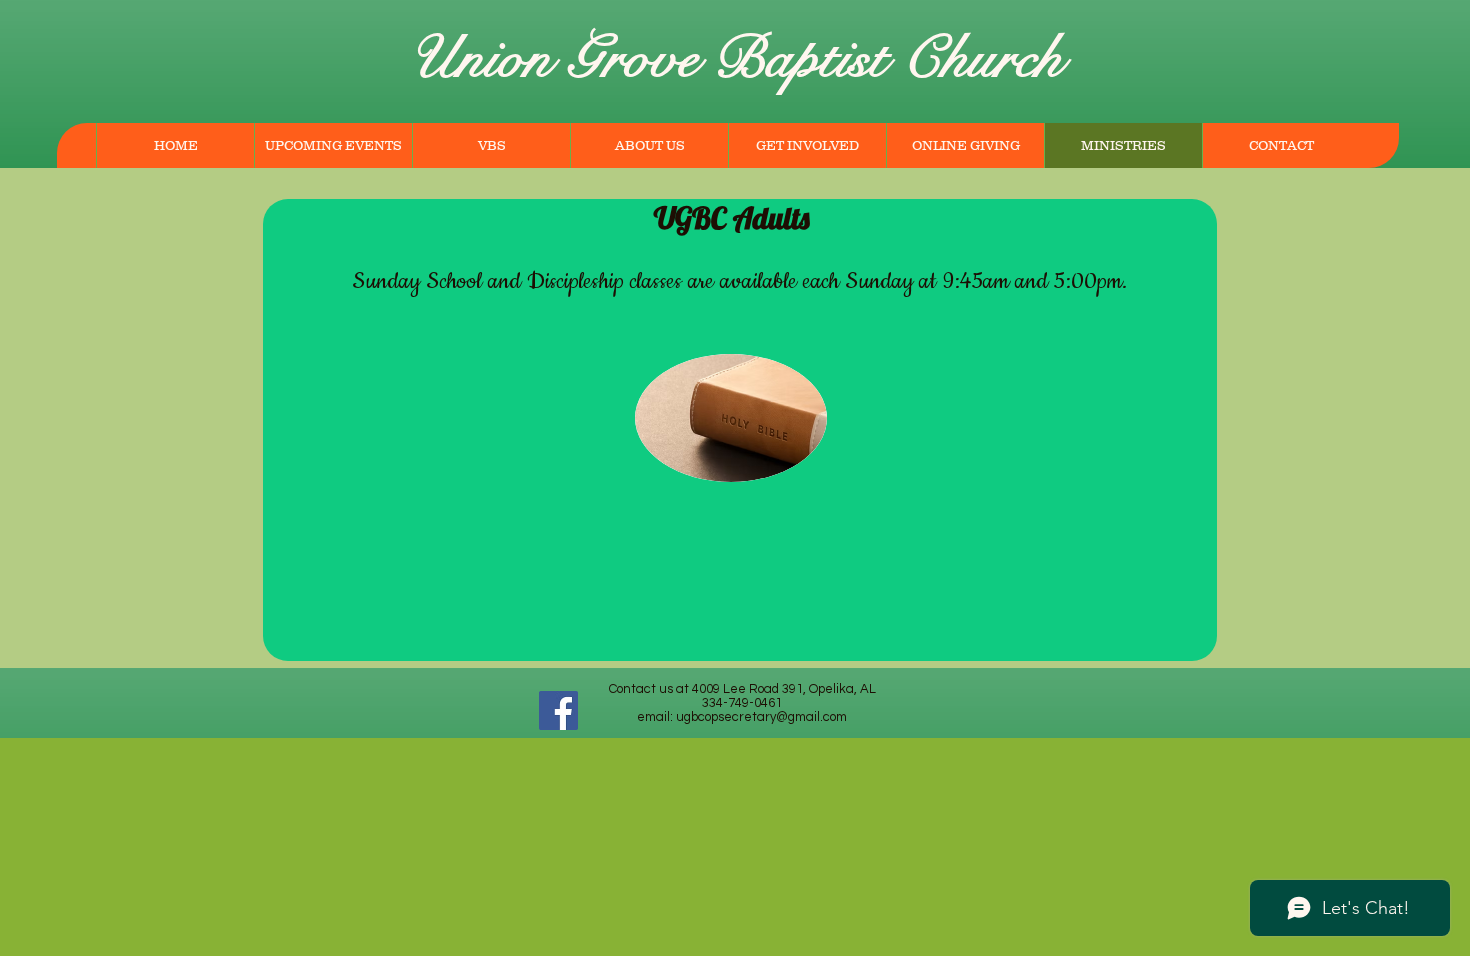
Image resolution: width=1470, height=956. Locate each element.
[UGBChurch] (558, 710)
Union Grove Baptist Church (735, 58)
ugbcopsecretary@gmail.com (761, 717)
